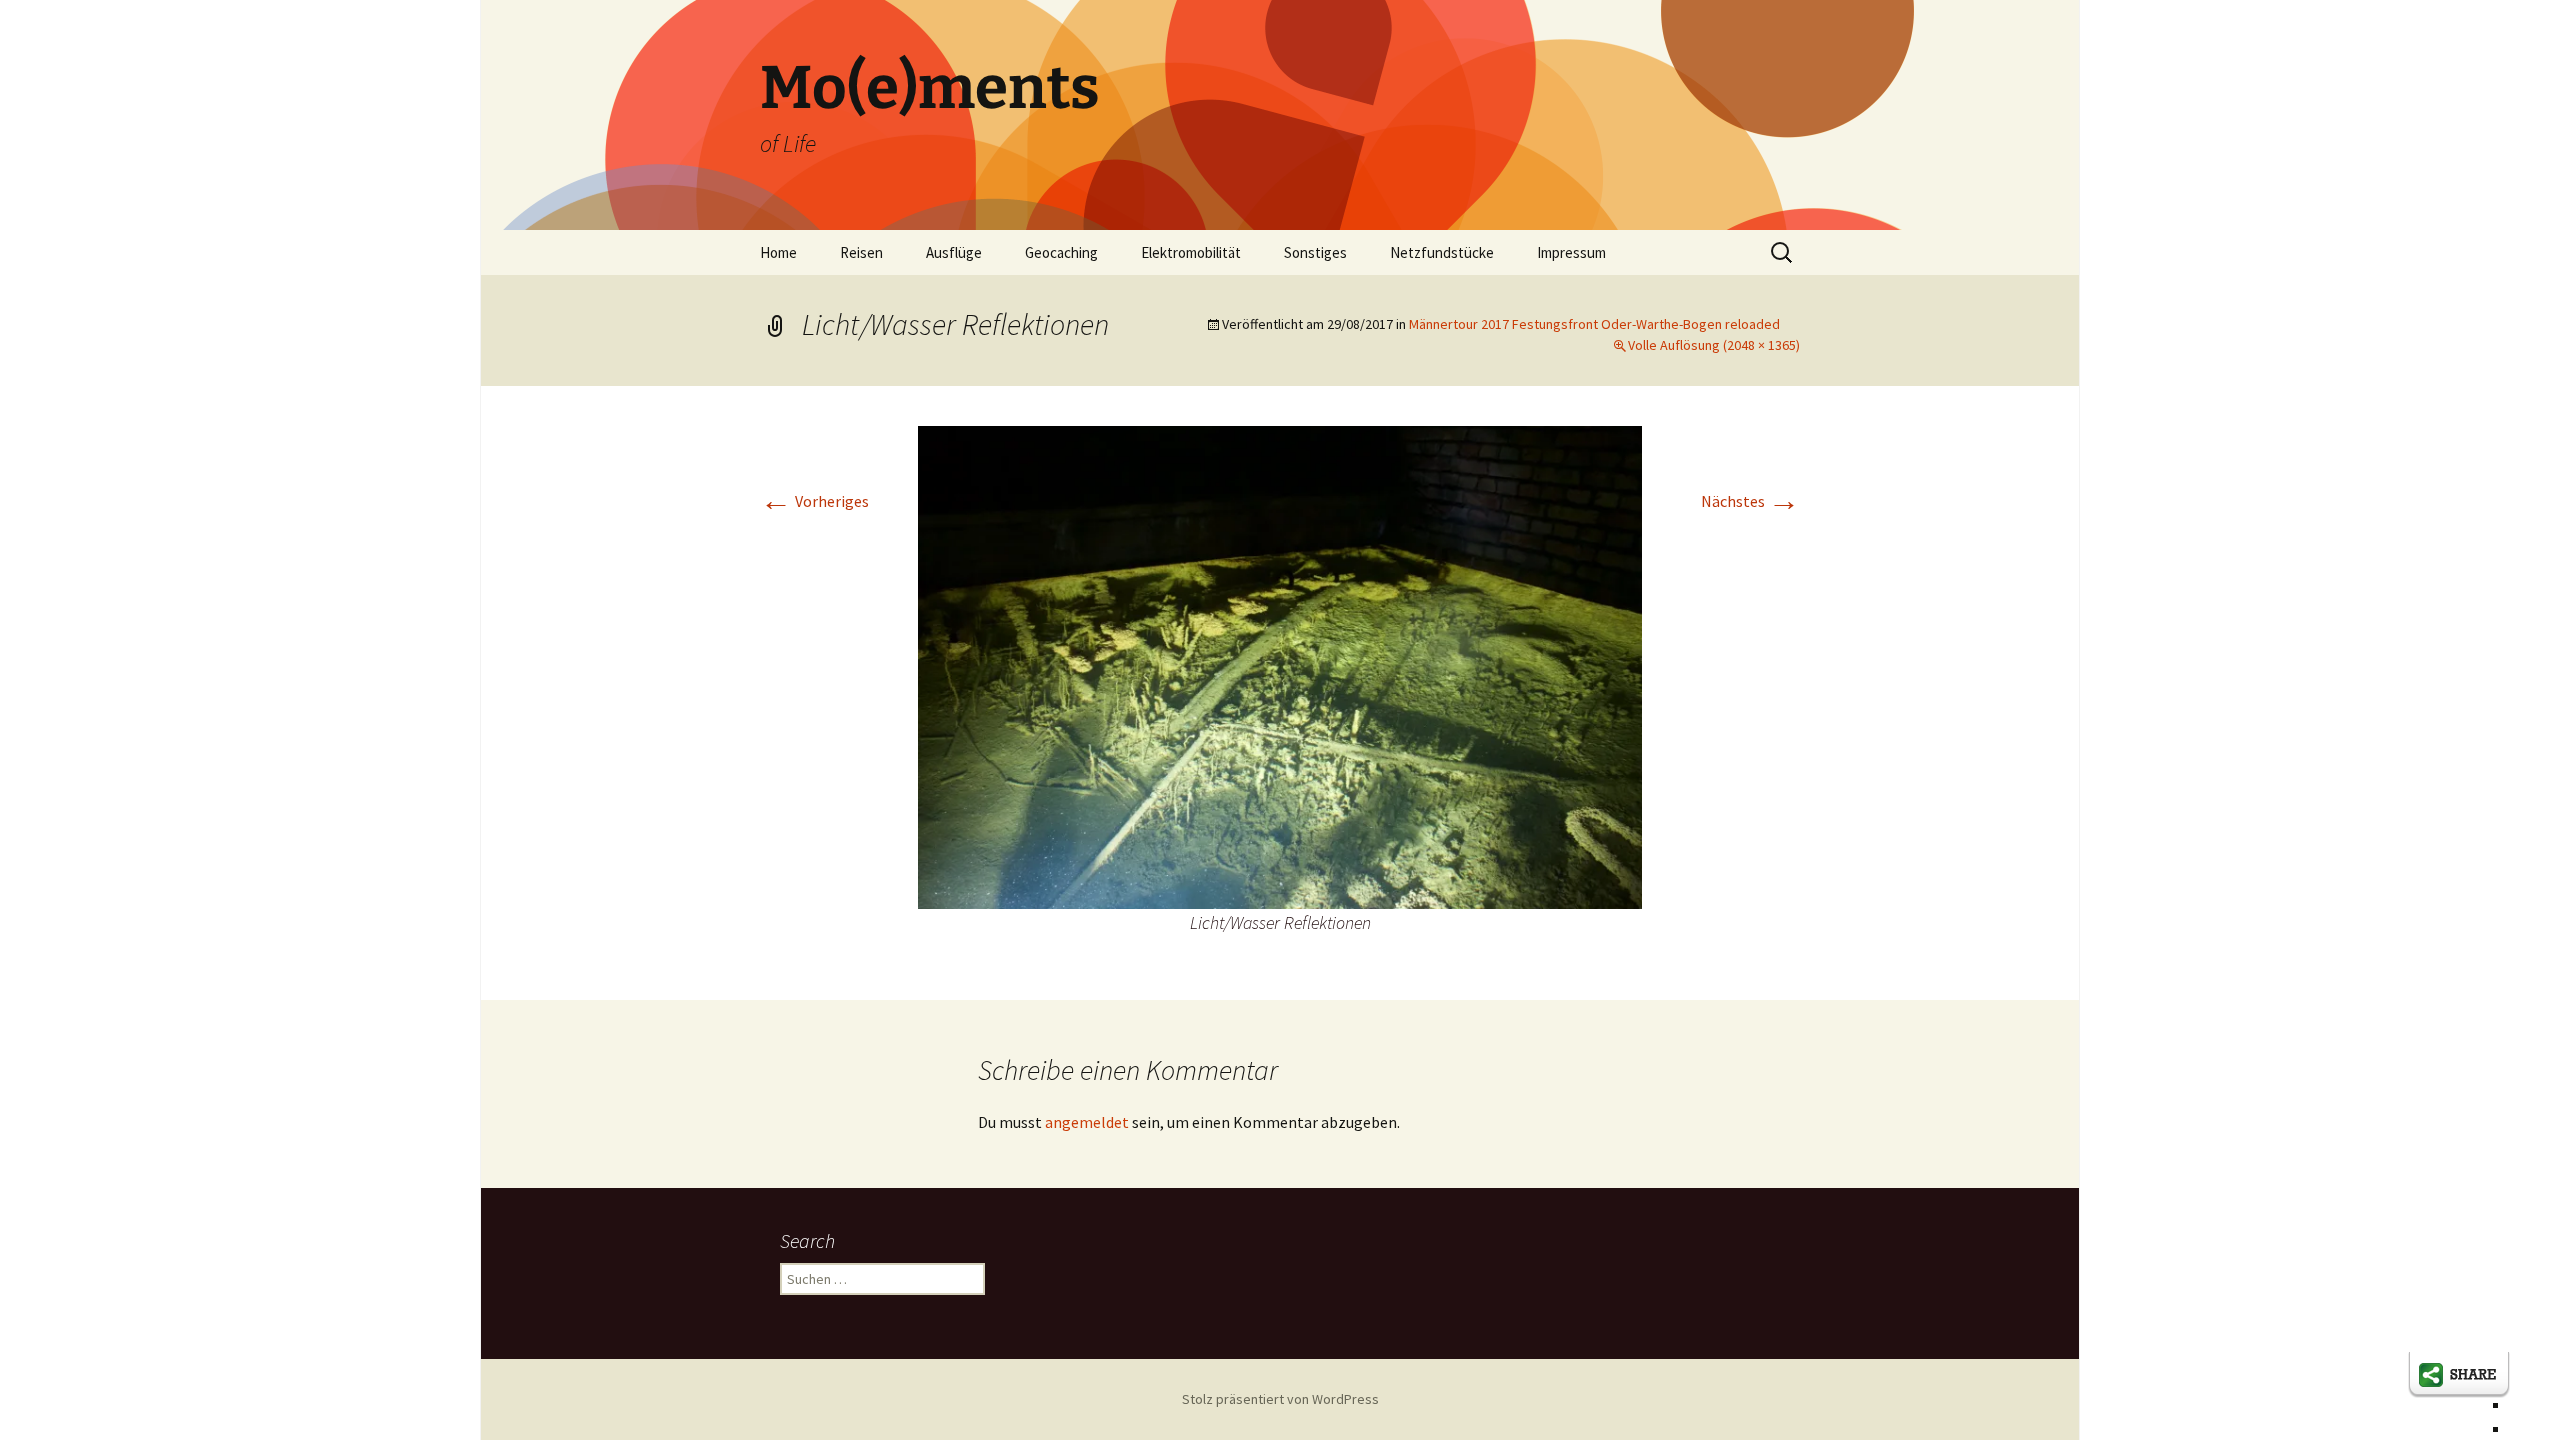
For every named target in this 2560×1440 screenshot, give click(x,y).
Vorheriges (814, 501)
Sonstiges (1315, 252)
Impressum (1571, 252)
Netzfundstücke (1442, 252)
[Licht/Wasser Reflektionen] (1280, 665)
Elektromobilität (1191, 252)
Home (778, 252)
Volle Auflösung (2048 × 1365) (1714, 345)
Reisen (861, 252)
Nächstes (1750, 501)
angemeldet (1087, 1122)
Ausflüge (954, 252)
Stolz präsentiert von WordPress (1280, 1399)
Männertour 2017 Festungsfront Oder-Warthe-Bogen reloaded (1594, 324)
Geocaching (1061, 252)
